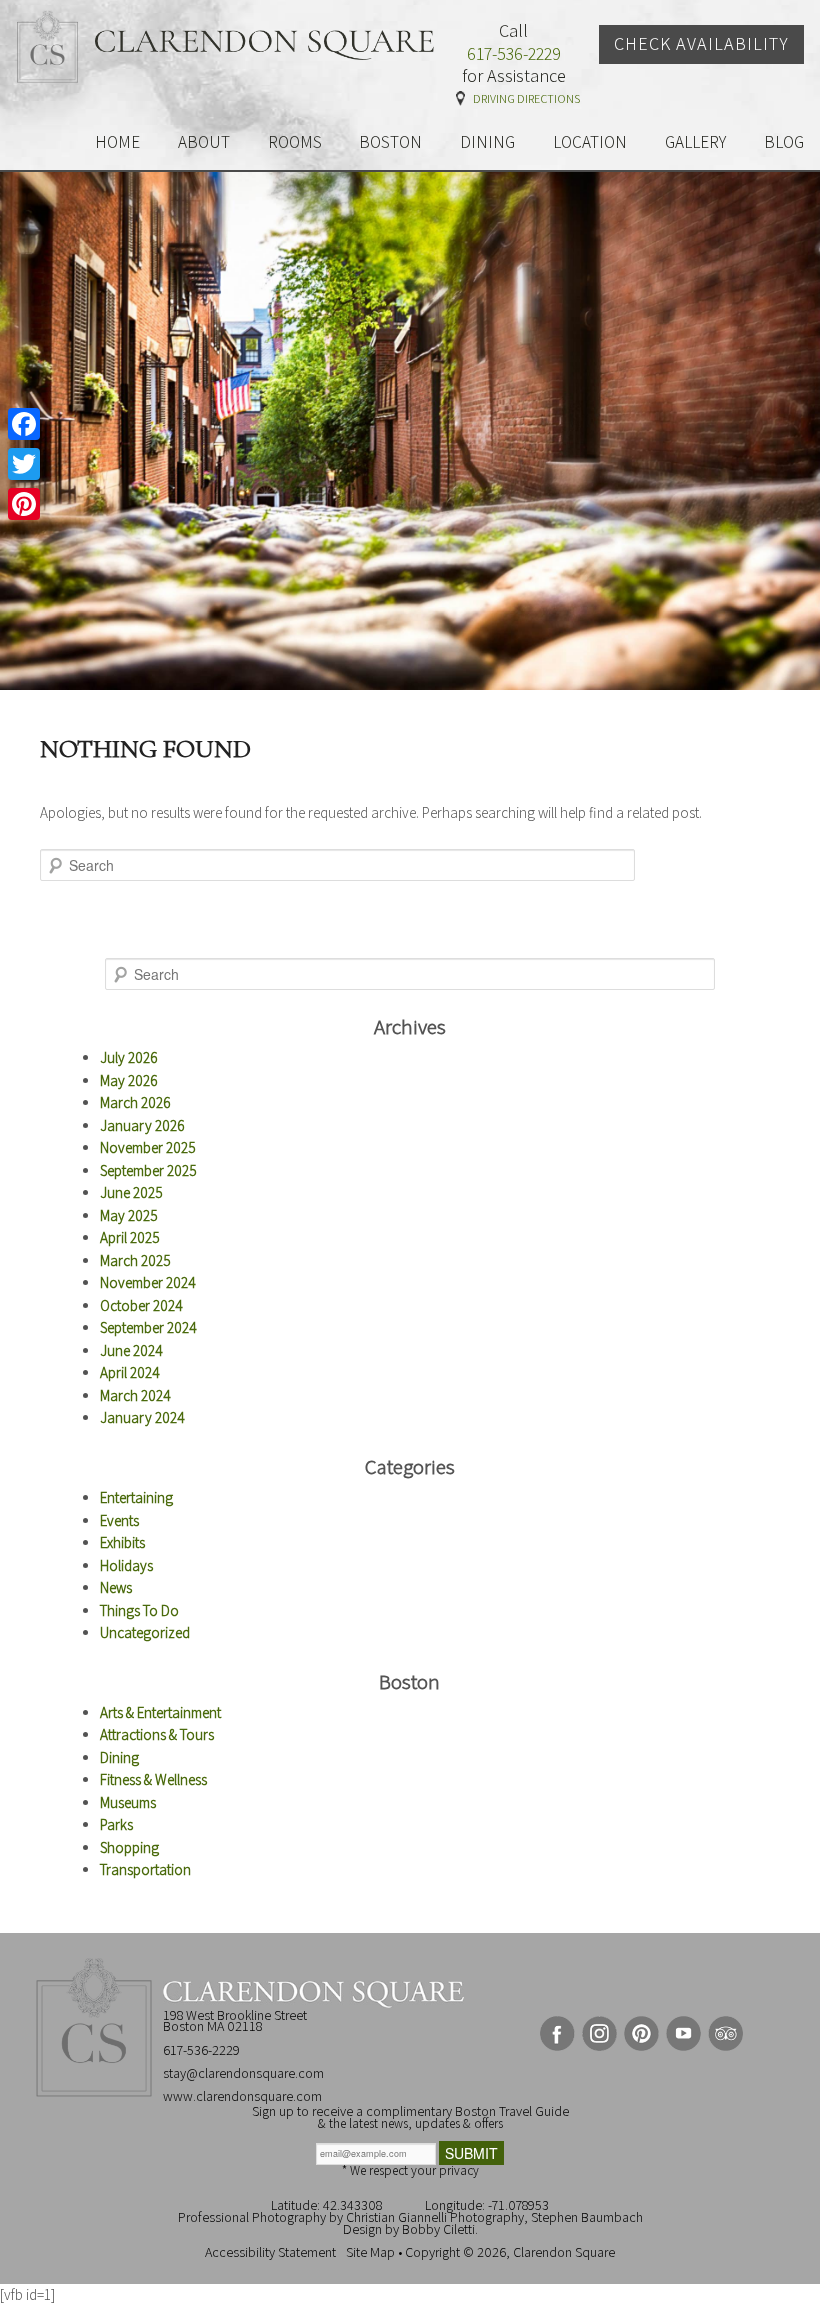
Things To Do (139, 1610)
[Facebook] (24, 424)
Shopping (129, 1847)
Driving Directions (526, 98)
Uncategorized (145, 1632)
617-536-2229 (514, 54)
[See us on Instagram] (599, 2033)
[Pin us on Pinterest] (641, 2033)
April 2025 (130, 1237)
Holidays (126, 1565)
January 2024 (142, 1417)
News (116, 1587)
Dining (119, 1757)
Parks (116, 1824)
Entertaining (136, 1497)
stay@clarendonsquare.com (243, 2073)
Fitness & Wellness (153, 1779)
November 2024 (148, 1282)
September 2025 (148, 1170)
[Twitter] (24, 464)
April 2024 (130, 1372)
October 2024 (141, 1305)
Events (119, 1520)
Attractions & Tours (157, 1734)
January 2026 (142, 1125)
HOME (117, 142)
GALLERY (695, 142)
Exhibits (122, 1542)
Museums (128, 1802)
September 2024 (148, 1327)
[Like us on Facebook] (557, 2033)
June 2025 (131, 1192)
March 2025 (135, 1260)
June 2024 (131, 1350)
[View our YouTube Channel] (683, 2033)
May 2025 (129, 1215)
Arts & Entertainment (160, 1712)
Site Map (370, 2252)
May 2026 (129, 1080)
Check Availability (701, 43)
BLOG (784, 142)
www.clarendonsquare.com (242, 2096)
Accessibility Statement (270, 2252)
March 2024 (135, 1395)
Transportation (145, 1869)
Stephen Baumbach (587, 2217)
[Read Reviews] (725, 2033)
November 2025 (148, 1147)
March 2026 (135, 1102)
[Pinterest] (24, 504)
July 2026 (129, 1057)
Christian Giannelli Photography (435, 2217)
